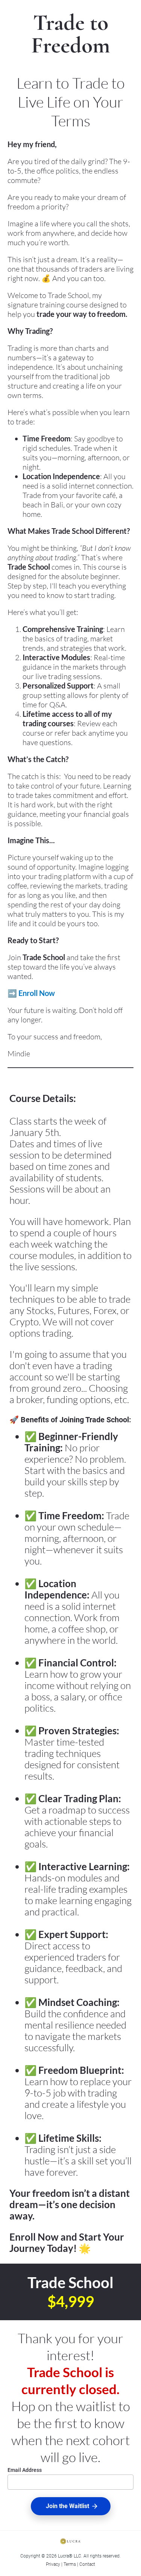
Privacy (53, 2564)
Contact (87, 2564)
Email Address (25, 2470)
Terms (70, 2564)
